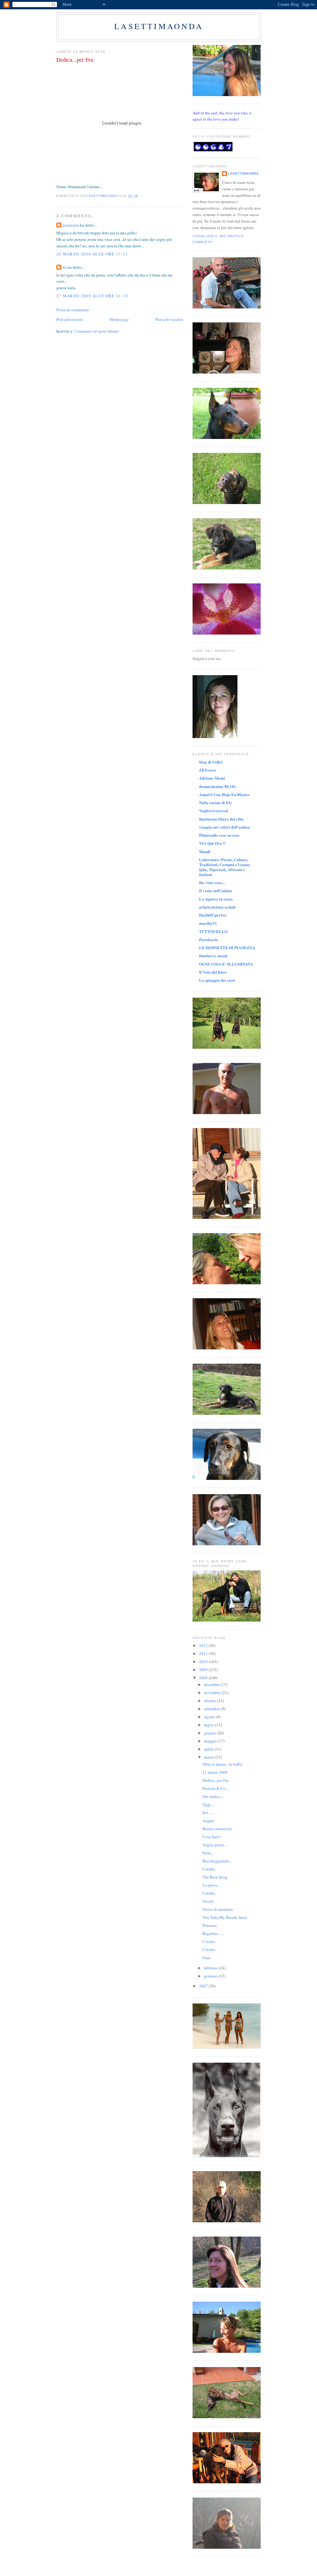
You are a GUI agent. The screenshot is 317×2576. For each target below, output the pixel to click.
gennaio (211, 1976)
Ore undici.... (213, 1796)
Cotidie (209, 1869)
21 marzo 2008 (215, 1772)
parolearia (71, 225)
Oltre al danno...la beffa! (223, 1764)
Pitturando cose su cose (219, 835)
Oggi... (208, 1804)
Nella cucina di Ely (216, 802)
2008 (204, 1678)
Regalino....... (213, 1933)
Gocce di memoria (218, 1909)
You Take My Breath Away (225, 1917)
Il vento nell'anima (216, 890)
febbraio (211, 1968)
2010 (204, 1662)
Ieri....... (208, 1812)
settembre (213, 1709)
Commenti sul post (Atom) (96, 331)
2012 (204, 1645)
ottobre (211, 1701)
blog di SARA (211, 762)
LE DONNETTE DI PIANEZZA (227, 947)
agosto (210, 1717)
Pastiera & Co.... (216, 1788)
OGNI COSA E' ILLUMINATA (226, 964)
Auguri (208, 1821)
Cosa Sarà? (212, 1837)
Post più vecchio (169, 319)
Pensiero (210, 1925)
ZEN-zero (208, 770)
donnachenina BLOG (218, 786)
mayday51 (208, 923)
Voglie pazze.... (215, 1845)
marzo (210, 1757)
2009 (204, 1670)
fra (65, 267)
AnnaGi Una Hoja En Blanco (224, 794)
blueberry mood (213, 956)
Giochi (208, 1901)
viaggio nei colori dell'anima (224, 827)
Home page (119, 319)
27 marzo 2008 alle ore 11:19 (92, 296)
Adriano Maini (212, 778)
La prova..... (212, 1885)
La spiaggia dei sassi (217, 980)
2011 (204, 1653)
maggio (211, 1741)
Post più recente (70, 319)
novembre (213, 1693)
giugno (211, 1733)
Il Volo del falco (213, 972)
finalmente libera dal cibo (221, 819)
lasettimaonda (159, 26)
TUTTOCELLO (213, 931)
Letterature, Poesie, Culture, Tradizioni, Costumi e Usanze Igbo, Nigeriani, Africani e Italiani (225, 867)
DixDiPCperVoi (213, 915)
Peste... (208, 1853)
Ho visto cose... (212, 882)
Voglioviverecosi (214, 810)
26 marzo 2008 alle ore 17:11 (92, 254)
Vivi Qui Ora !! (212, 843)
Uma (206, 1958)
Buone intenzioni (217, 1829)
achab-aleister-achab (217, 907)
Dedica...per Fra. (216, 1780)
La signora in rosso (216, 899)
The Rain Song (215, 1877)
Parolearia (209, 939)
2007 (204, 1986)
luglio (210, 1725)
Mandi (205, 851)
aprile (209, 1749)
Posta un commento (73, 310)
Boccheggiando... (217, 1861)
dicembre (212, 1684)
